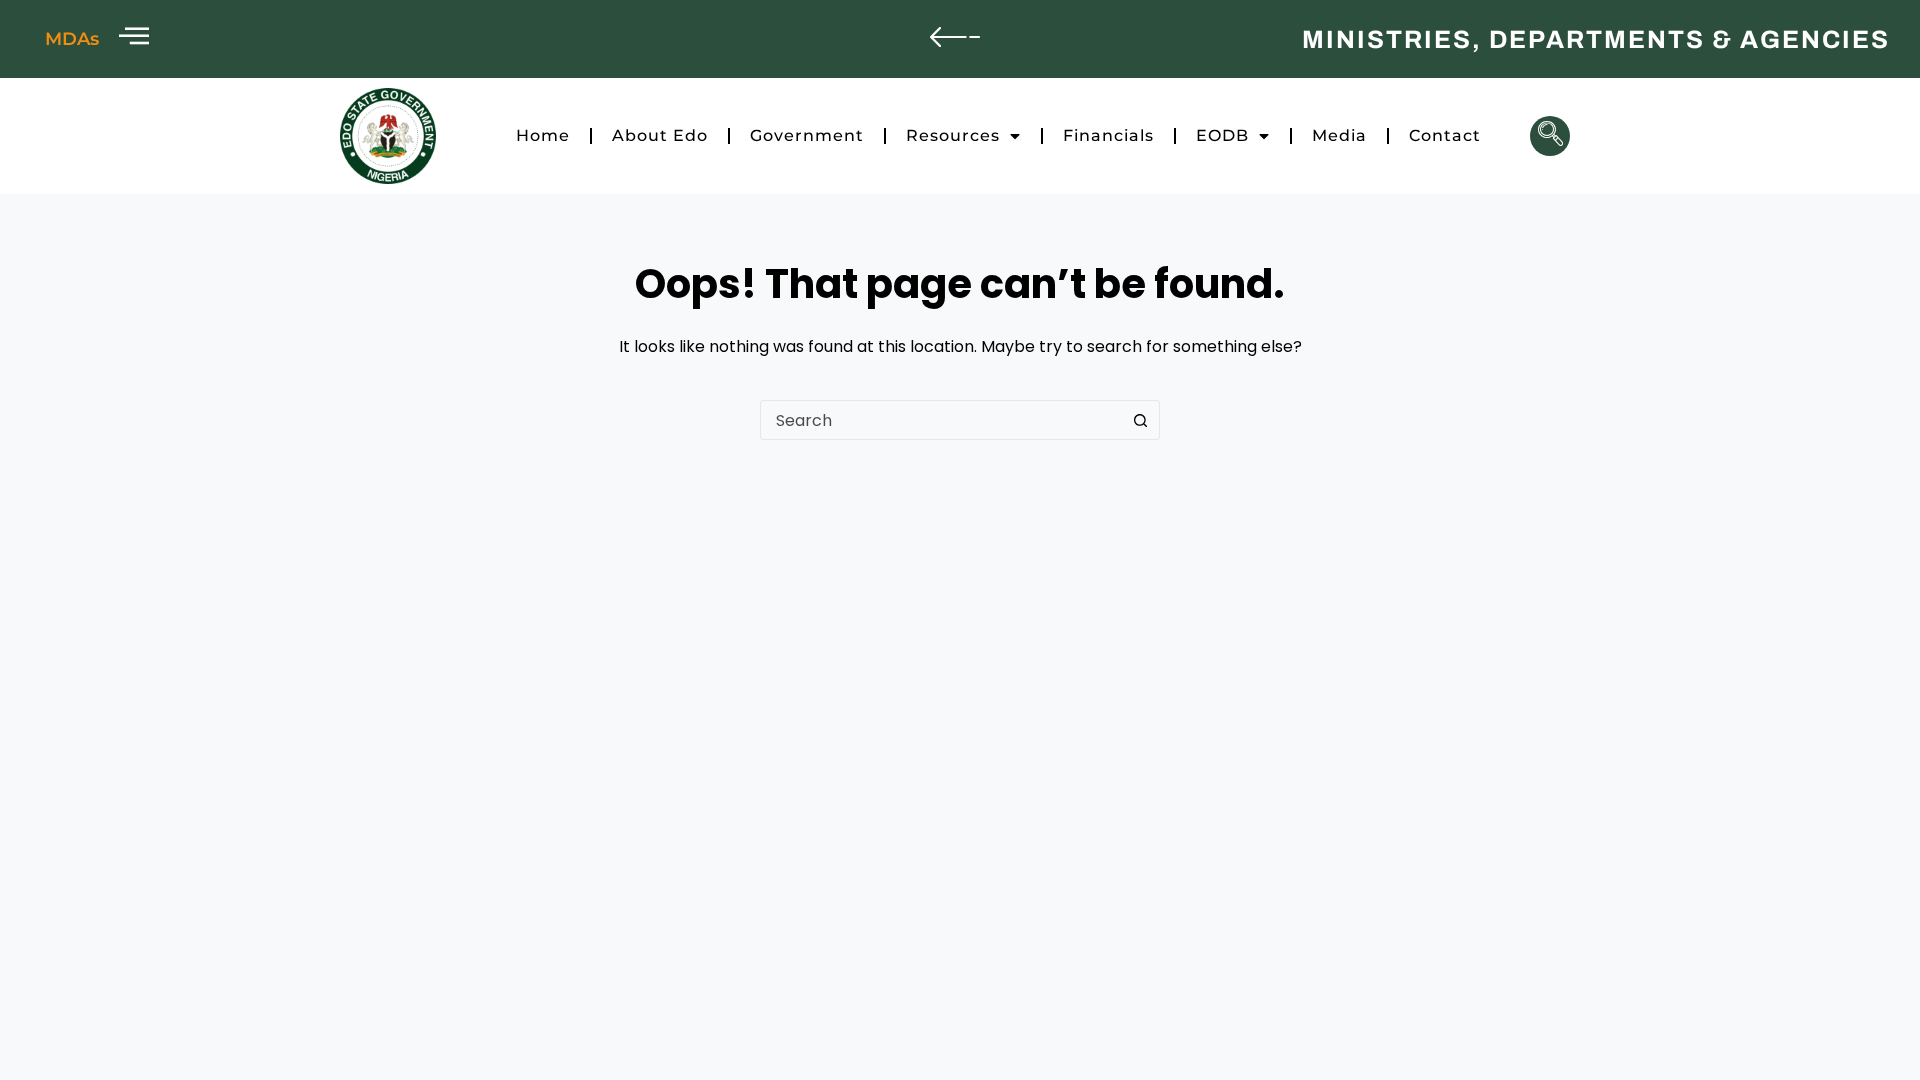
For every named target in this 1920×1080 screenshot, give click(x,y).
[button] (1550, 136)
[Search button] (1140, 420)
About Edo (660, 135)
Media (1339, 135)
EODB (1222, 135)
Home (543, 135)
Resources (953, 135)
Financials (1108, 135)
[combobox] (941, 420)
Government (807, 135)
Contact (1445, 135)
